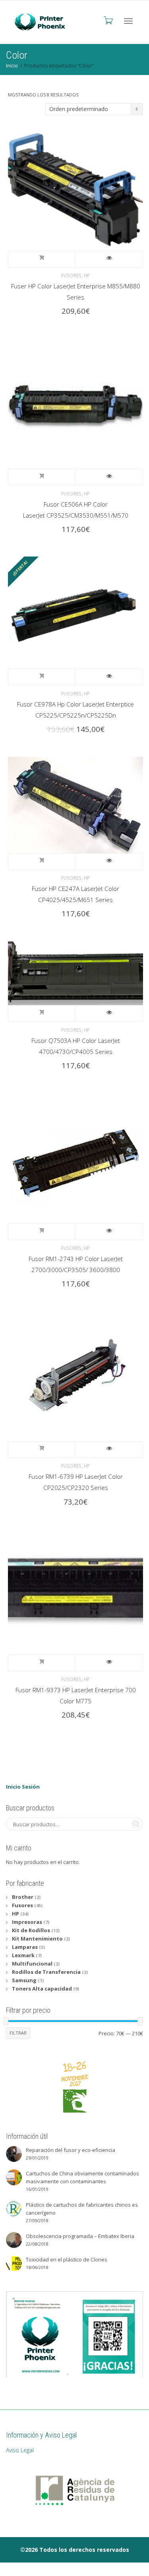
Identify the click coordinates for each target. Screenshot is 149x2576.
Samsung (24, 1980)
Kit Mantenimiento (37, 1939)
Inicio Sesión (23, 1787)
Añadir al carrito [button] (42, 259)
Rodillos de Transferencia (46, 1972)
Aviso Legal (20, 2450)
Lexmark (23, 1955)
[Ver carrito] (108, 20)
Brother (23, 1897)
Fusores (71, 275)
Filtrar (18, 2033)
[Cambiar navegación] (128, 21)
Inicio (12, 66)
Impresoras (27, 1922)
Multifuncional (32, 1964)
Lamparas (25, 1947)
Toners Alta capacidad (42, 1989)
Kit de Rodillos (31, 1930)
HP (87, 275)
